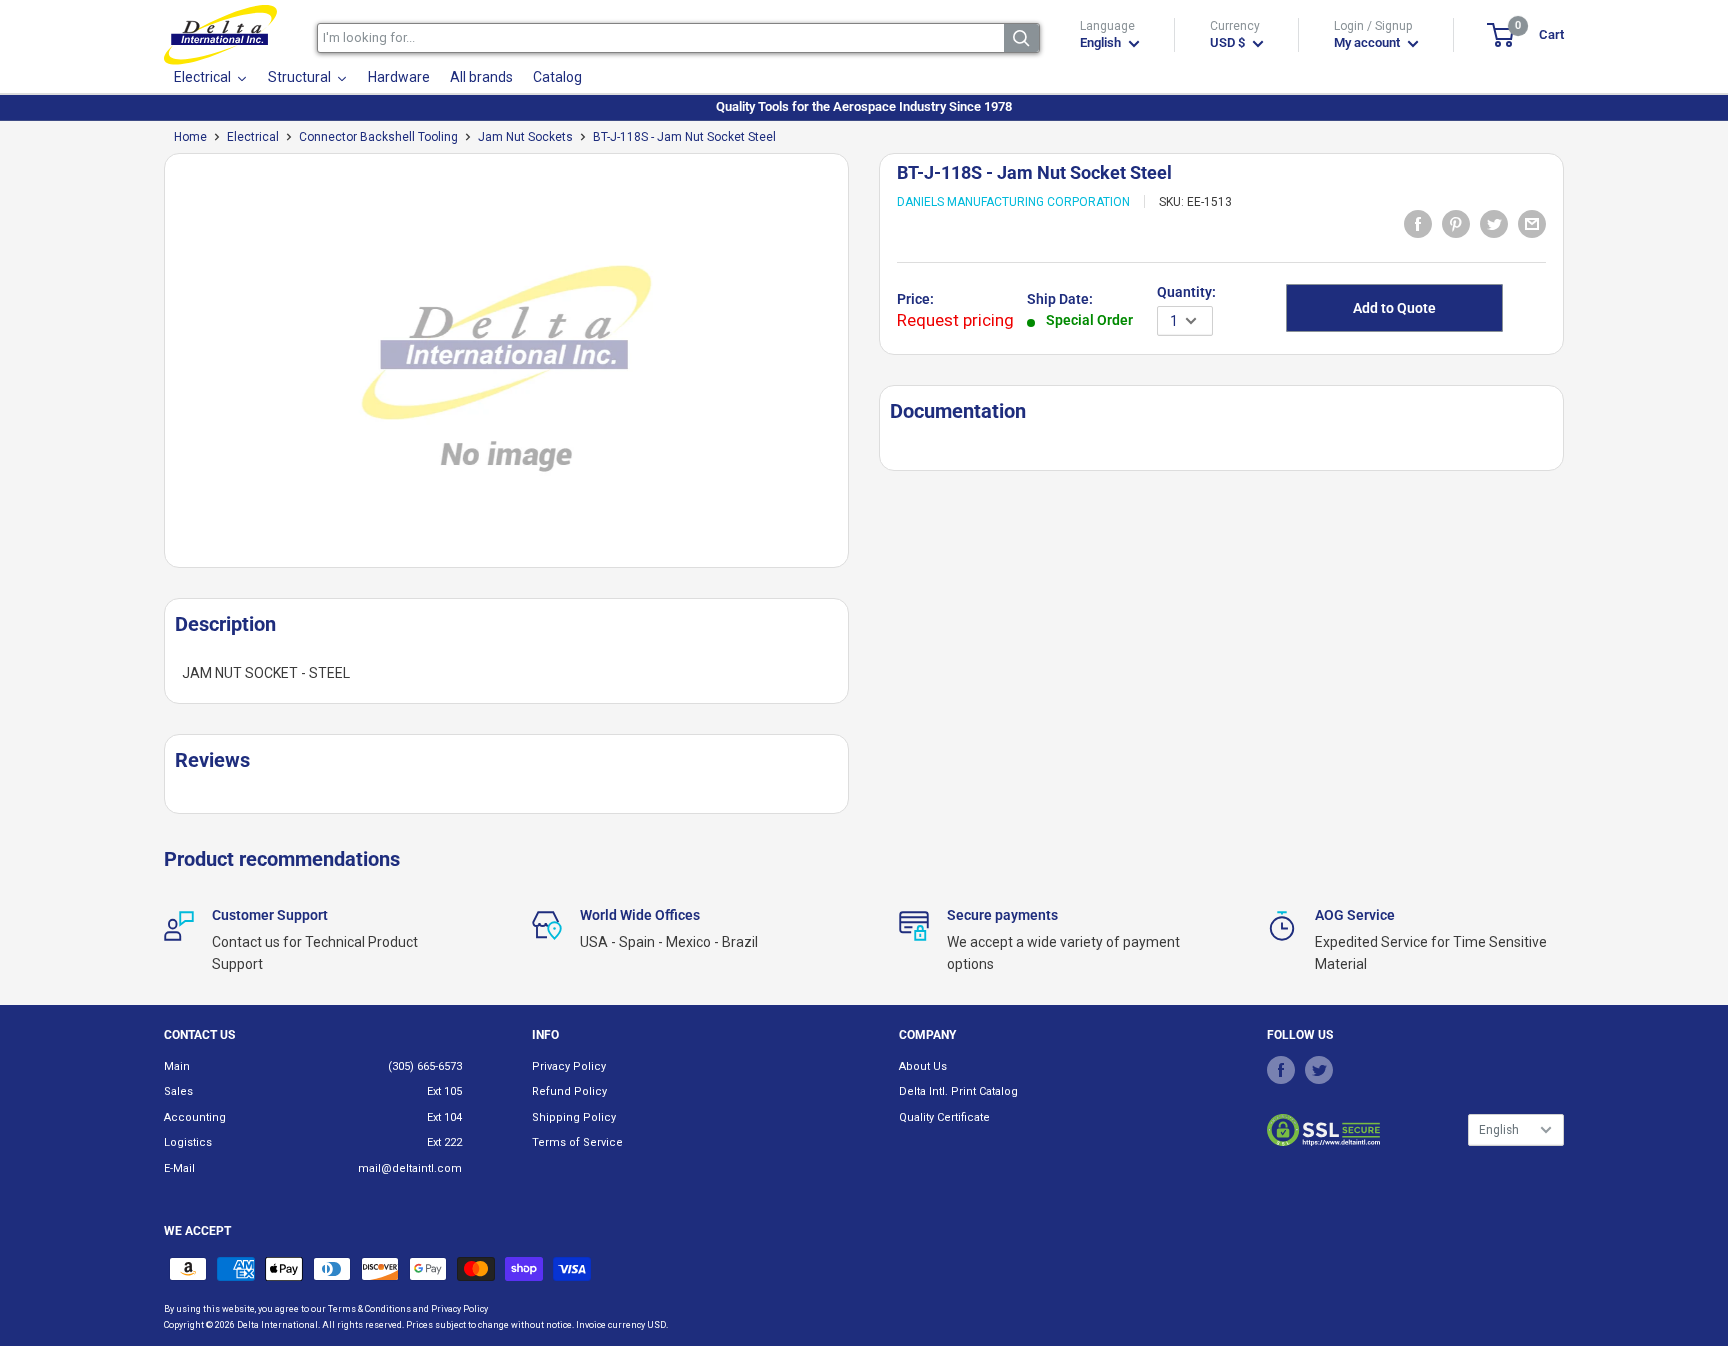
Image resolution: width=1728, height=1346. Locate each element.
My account (1368, 42)
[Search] (1021, 38)
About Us (923, 1066)
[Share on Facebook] (1418, 223)
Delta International (277, 1325)
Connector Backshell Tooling (378, 137)
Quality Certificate (944, 1117)
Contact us (199, 1035)
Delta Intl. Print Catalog (958, 1091)
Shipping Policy (574, 1117)
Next (859, 368)
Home (190, 137)
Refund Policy (569, 1091)
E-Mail (179, 1168)
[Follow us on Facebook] (1281, 1070)
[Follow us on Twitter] (1319, 1070)
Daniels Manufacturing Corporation (1013, 202)
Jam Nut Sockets (525, 137)
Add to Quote (1394, 308)
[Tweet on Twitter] (1494, 223)
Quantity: (1186, 292)
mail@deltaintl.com (410, 1168)
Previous (154, 368)
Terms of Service (577, 1142)
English (1499, 1130)
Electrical (253, 137)
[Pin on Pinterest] (1456, 223)
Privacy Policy (569, 1066)
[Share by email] (1532, 223)
